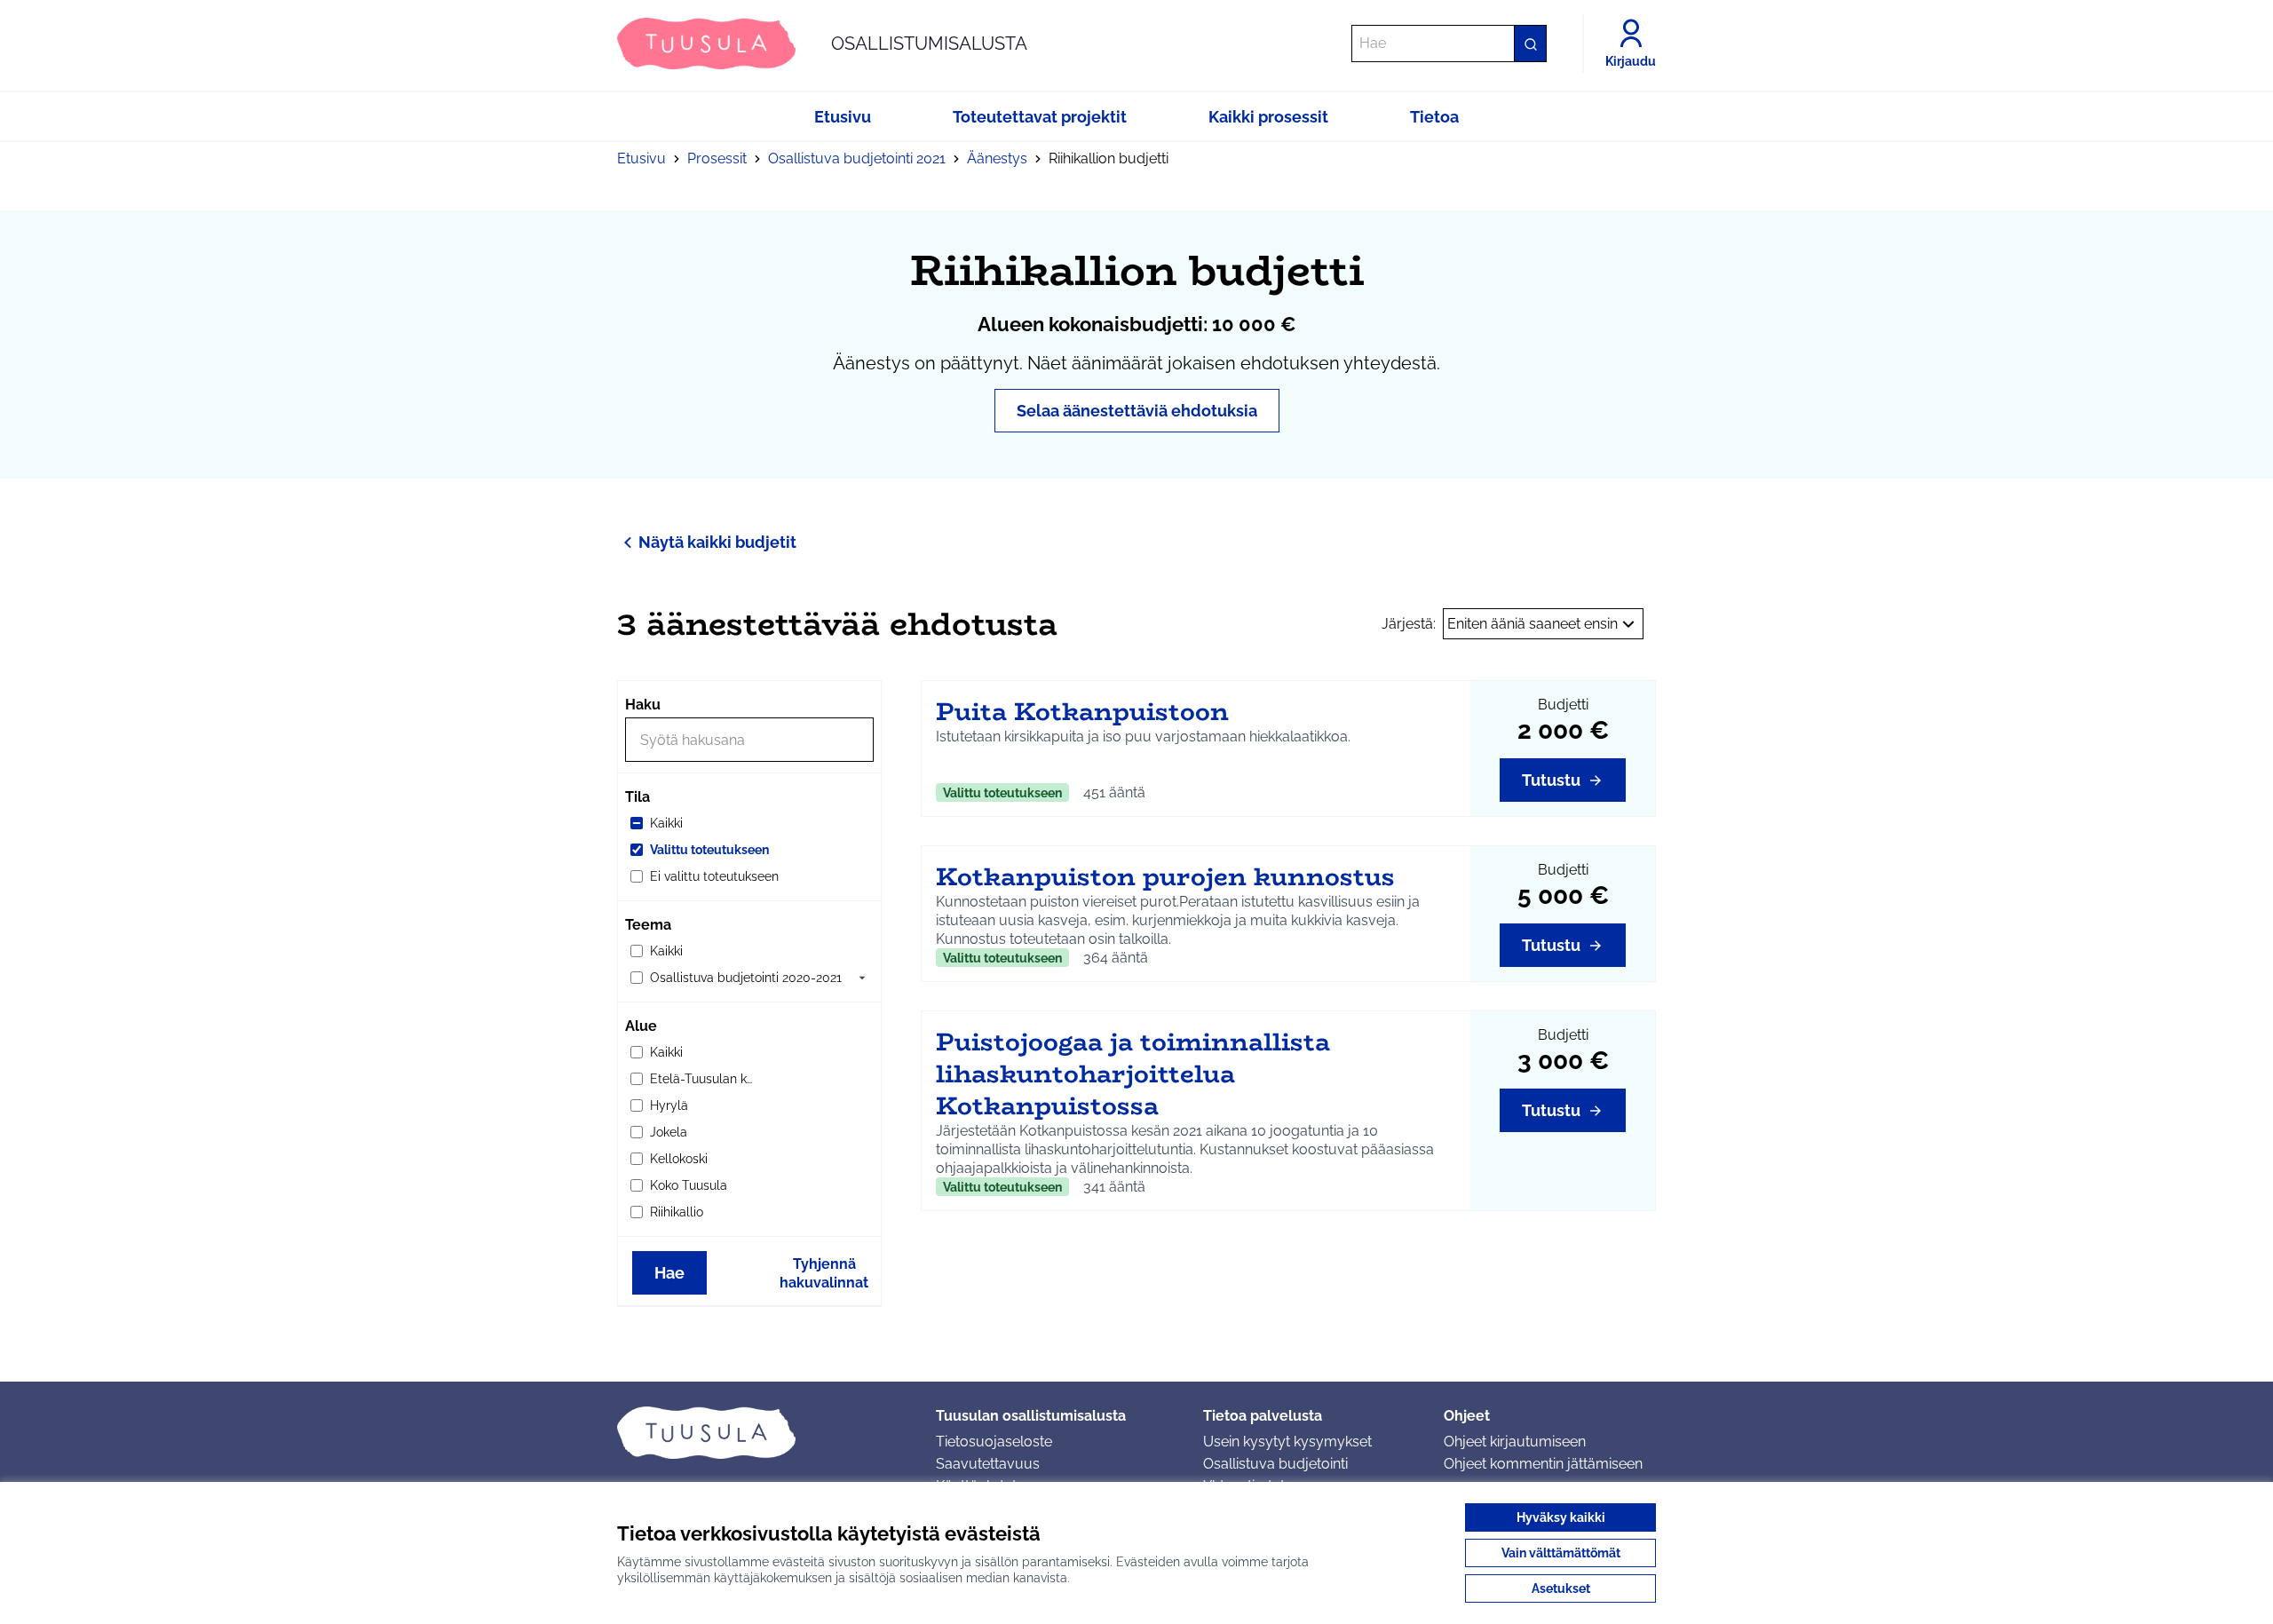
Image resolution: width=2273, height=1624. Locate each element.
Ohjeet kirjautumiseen (1515, 1442)
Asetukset (1561, 1588)
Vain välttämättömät (1561, 1553)
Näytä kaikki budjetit (717, 542)
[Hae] (1530, 44)
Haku (643, 705)
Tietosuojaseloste (994, 1442)
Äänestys (997, 158)
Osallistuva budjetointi (1275, 1464)
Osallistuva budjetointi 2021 (857, 158)
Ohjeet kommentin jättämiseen (1543, 1464)
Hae (669, 1273)
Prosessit (717, 158)
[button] (862, 978)
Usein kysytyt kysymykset (1287, 1442)
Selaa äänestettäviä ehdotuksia (1137, 411)
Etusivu (642, 158)
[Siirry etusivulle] (762, 1432)
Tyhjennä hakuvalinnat (824, 1273)
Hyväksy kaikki (1561, 1517)
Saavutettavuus (988, 1464)
